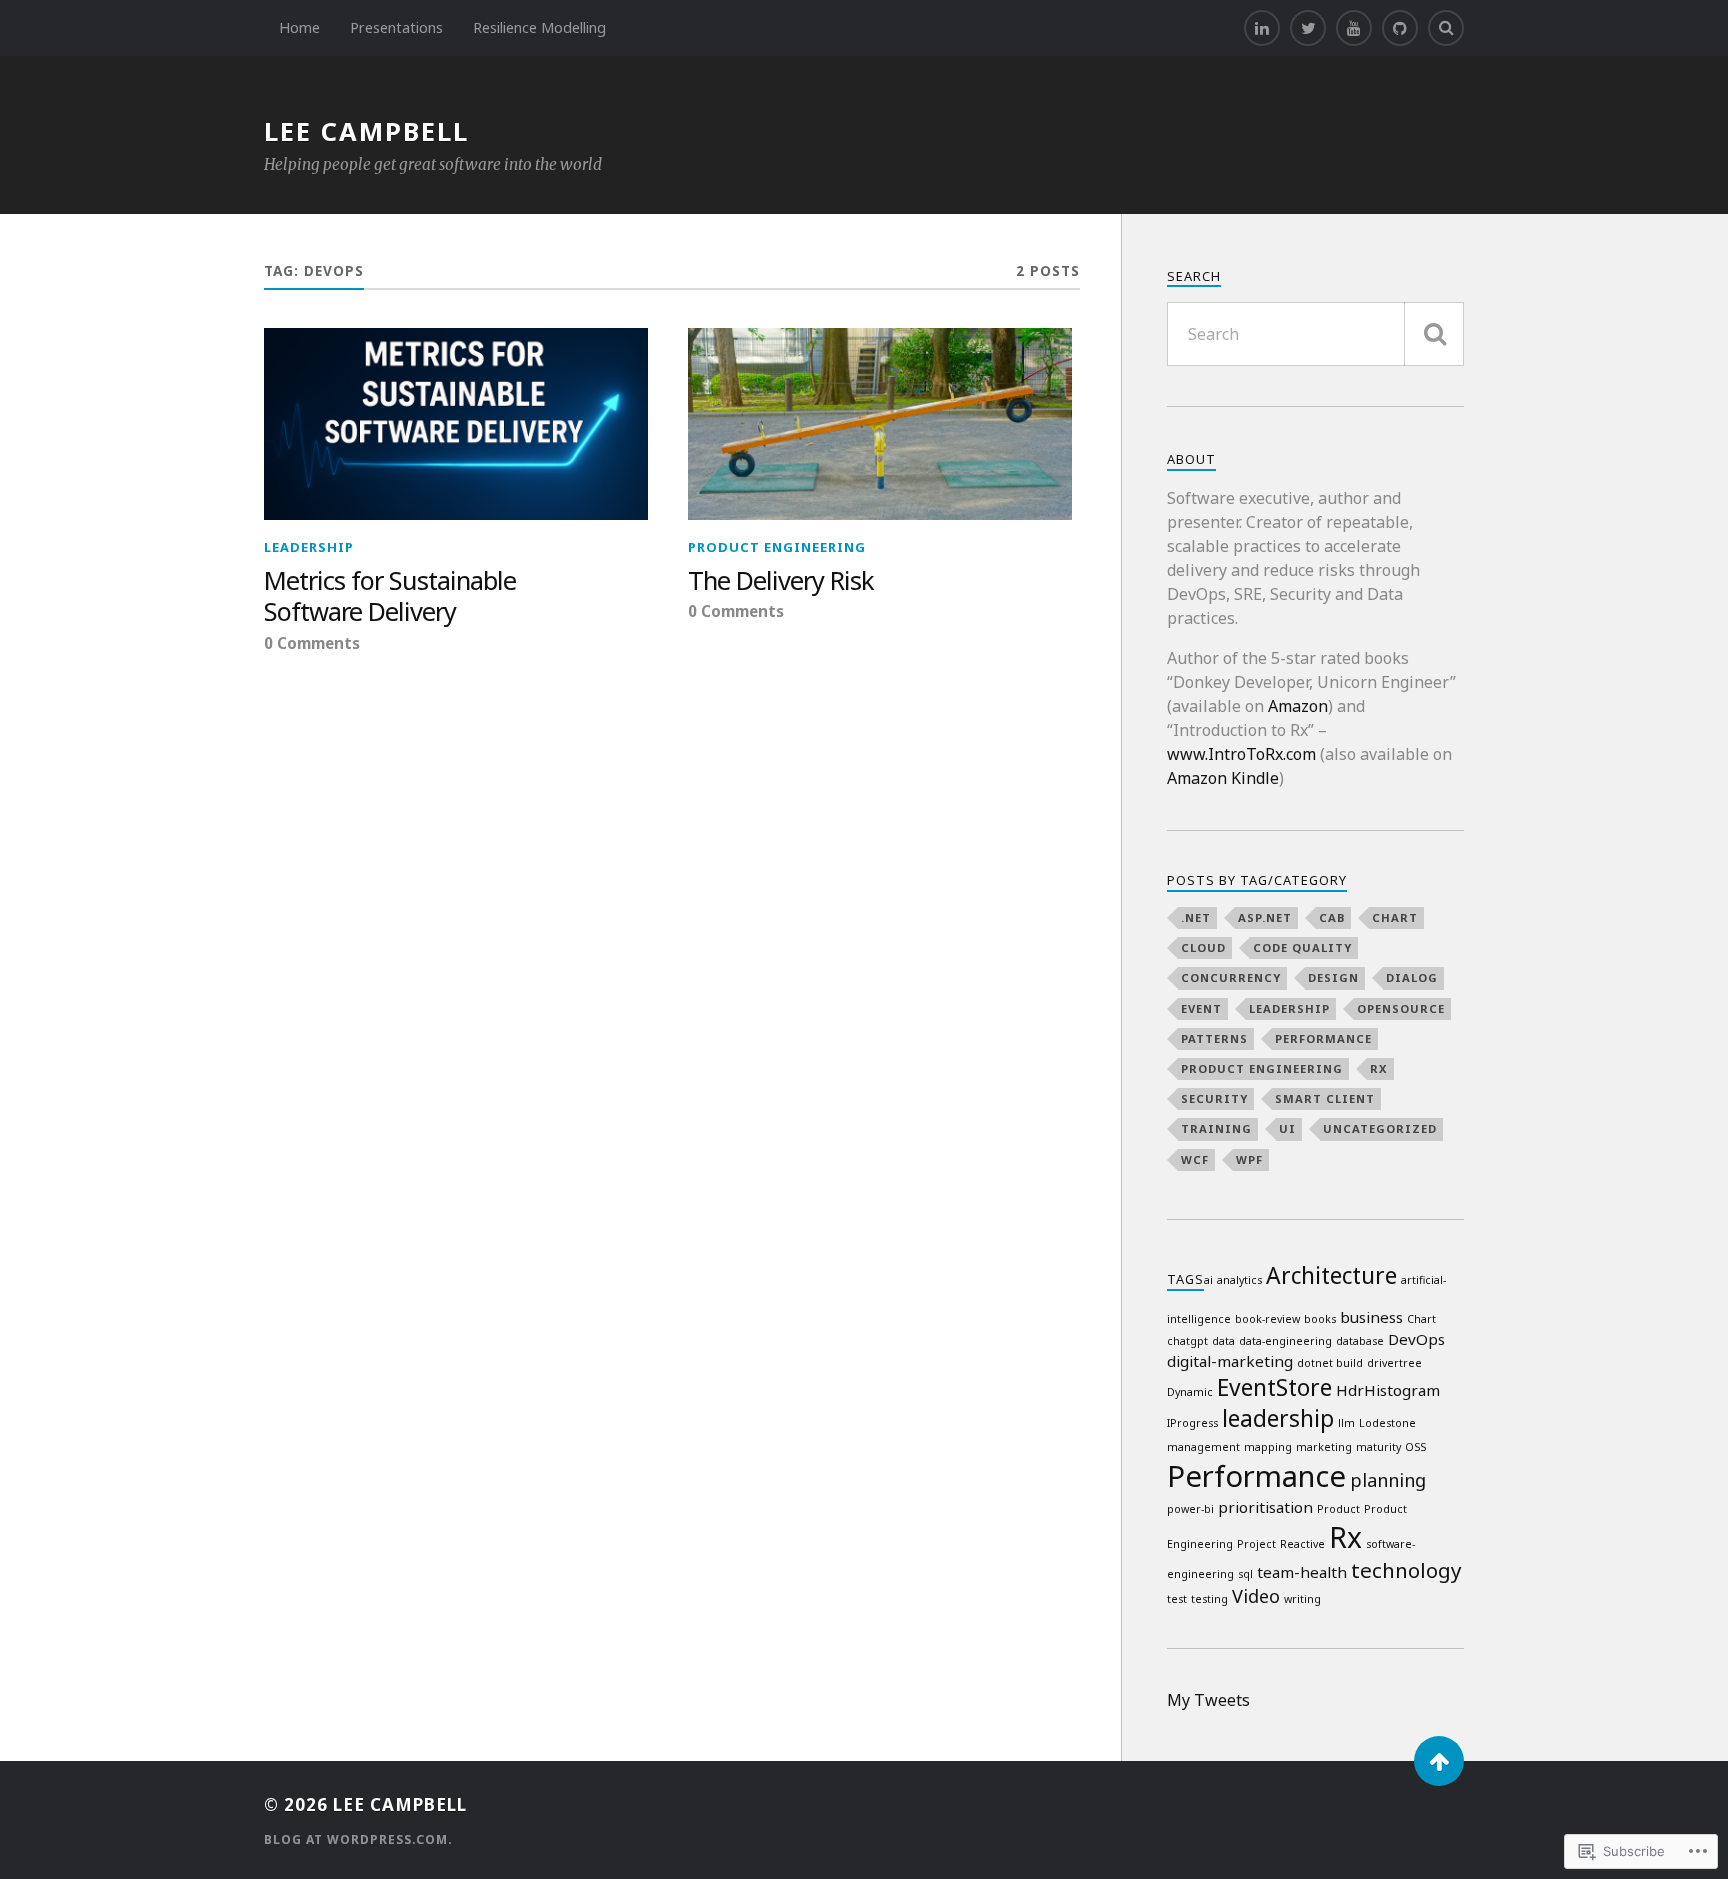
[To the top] (1439, 1761)
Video (1256, 1596)
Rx (1379, 1068)
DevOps (1416, 1339)
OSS (1415, 1447)
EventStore (1274, 1387)
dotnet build (1330, 1363)
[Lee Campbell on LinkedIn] (1262, 28)
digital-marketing (1230, 1361)
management (1203, 1447)
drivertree (1394, 1363)
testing (1209, 1599)
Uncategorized (1380, 1128)
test (1177, 1599)
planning (1388, 1480)
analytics (1239, 1280)
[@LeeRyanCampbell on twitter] (1308, 28)
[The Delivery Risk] (880, 424)
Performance (1323, 1038)
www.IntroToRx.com (1241, 754)
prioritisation (1265, 1507)
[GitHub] (1400, 28)
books (1320, 1319)
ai (1208, 1280)
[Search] (1446, 28)
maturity (1378, 1447)
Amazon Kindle (1223, 778)
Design (1333, 977)
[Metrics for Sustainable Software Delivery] (456, 424)
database (1360, 1341)
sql (1245, 1574)
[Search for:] (1315, 334)
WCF (1195, 1159)
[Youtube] (1354, 28)
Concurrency (1231, 977)
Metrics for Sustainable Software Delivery (390, 597)
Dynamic (1190, 1392)
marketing (1324, 1447)
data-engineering (1285, 1341)
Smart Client (1325, 1098)
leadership (309, 547)
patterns (1214, 1038)
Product (1338, 1509)
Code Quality (1302, 947)
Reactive (1302, 1544)
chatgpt (1187, 1341)
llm (1346, 1423)
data (1223, 1341)
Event (1201, 1008)
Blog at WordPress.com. (358, 1839)
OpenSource (1401, 1008)
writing (1302, 1599)
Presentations (396, 27)
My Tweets (1208, 1700)
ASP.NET (1265, 917)
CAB (1332, 917)
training (1216, 1128)
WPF (1249, 1159)
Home (299, 27)
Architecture (1331, 1275)
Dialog (1412, 977)
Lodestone (1387, 1423)
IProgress (1192, 1423)
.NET (1196, 917)
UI (1287, 1128)
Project (1256, 1544)
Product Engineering (777, 547)
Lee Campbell (366, 131)
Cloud (1203, 947)
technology (1406, 1570)
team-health (1302, 1572)
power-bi (1190, 1509)
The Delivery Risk (781, 581)
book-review (1267, 1319)
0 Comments (312, 643)
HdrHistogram (1388, 1390)
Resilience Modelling (539, 27)
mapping (1268, 1447)
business (1371, 1317)
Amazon (1298, 706)
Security (1214, 1098)
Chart (1395, 917)
